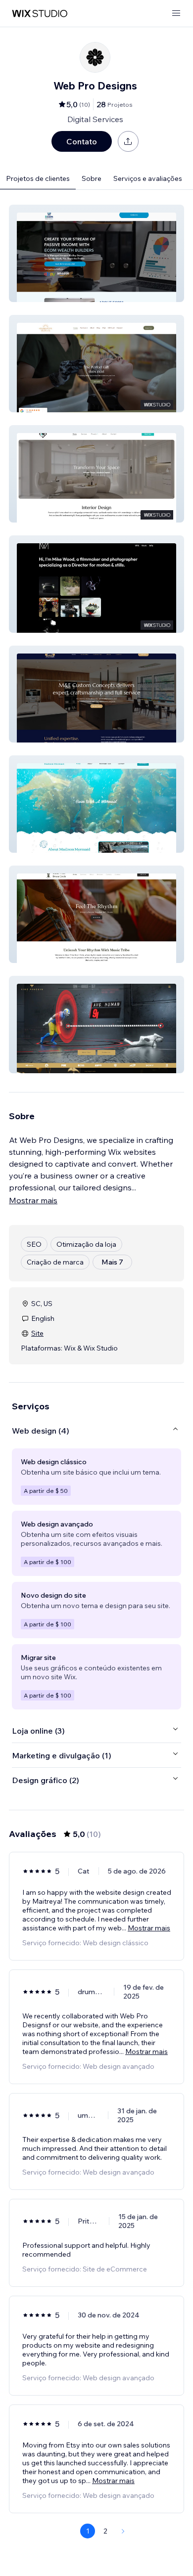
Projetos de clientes (38, 178)
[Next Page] (123, 2531)
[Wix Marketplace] (40, 14)
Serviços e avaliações (148, 178)
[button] (96, 253)
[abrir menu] (176, 14)
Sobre (92, 178)
